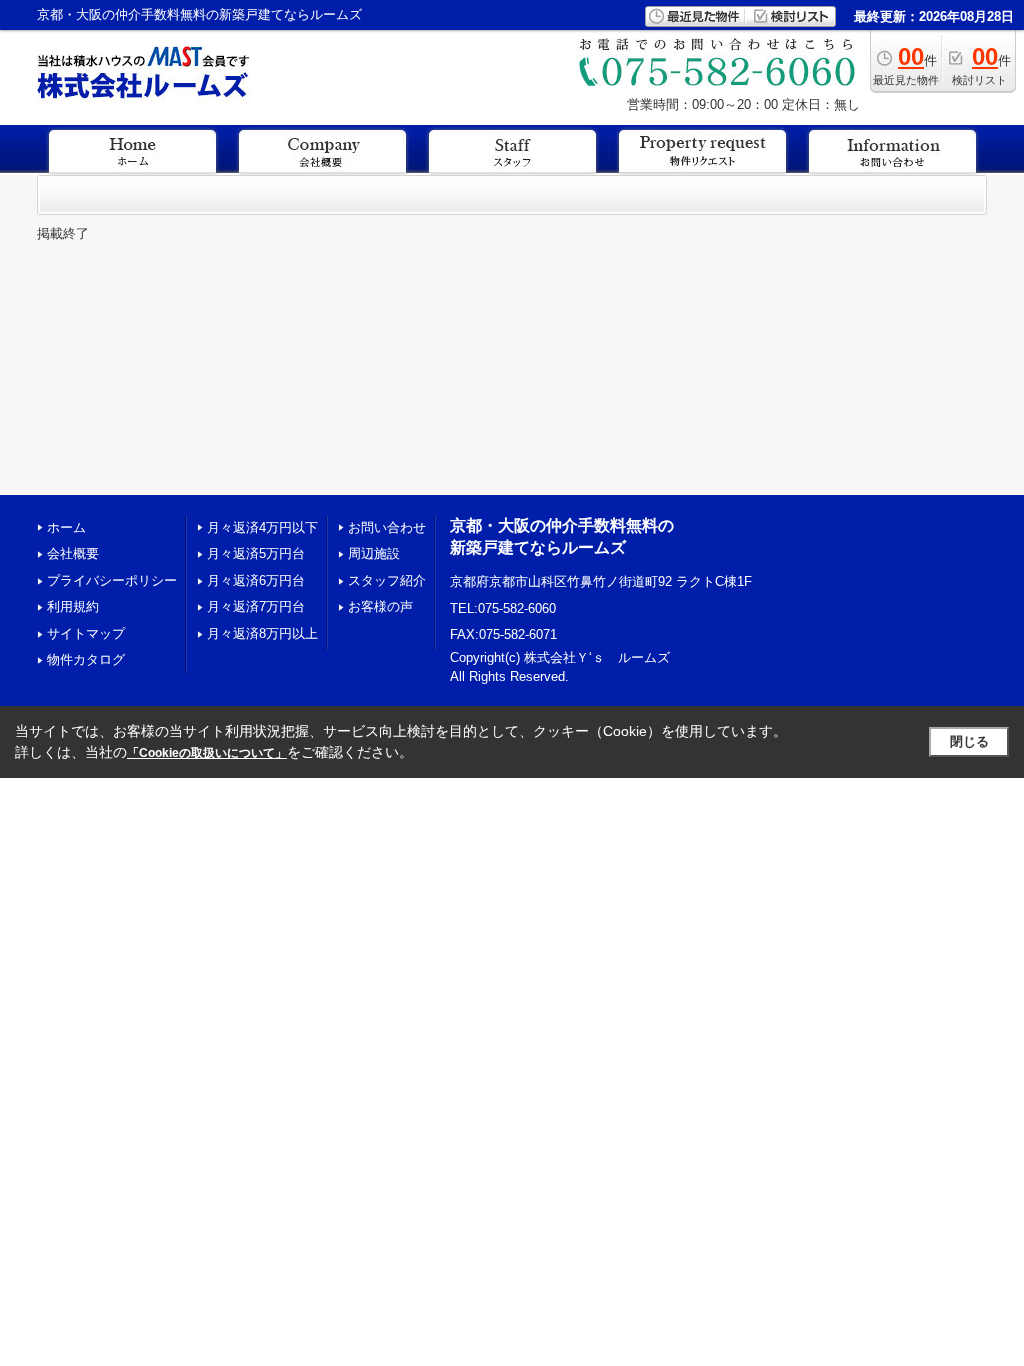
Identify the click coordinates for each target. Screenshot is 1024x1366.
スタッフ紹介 (387, 580)
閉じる (969, 741)
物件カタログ (86, 659)
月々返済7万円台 (256, 606)
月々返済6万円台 (256, 580)
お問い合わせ (387, 527)
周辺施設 (374, 553)
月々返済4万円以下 (262, 527)
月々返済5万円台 (256, 553)
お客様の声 (380, 606)
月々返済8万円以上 (262, 633)
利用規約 (73, 606)
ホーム (66, 527)
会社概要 (73, 553)
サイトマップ (86, 633)
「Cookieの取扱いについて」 (207, 753)
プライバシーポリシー (112, 580)
